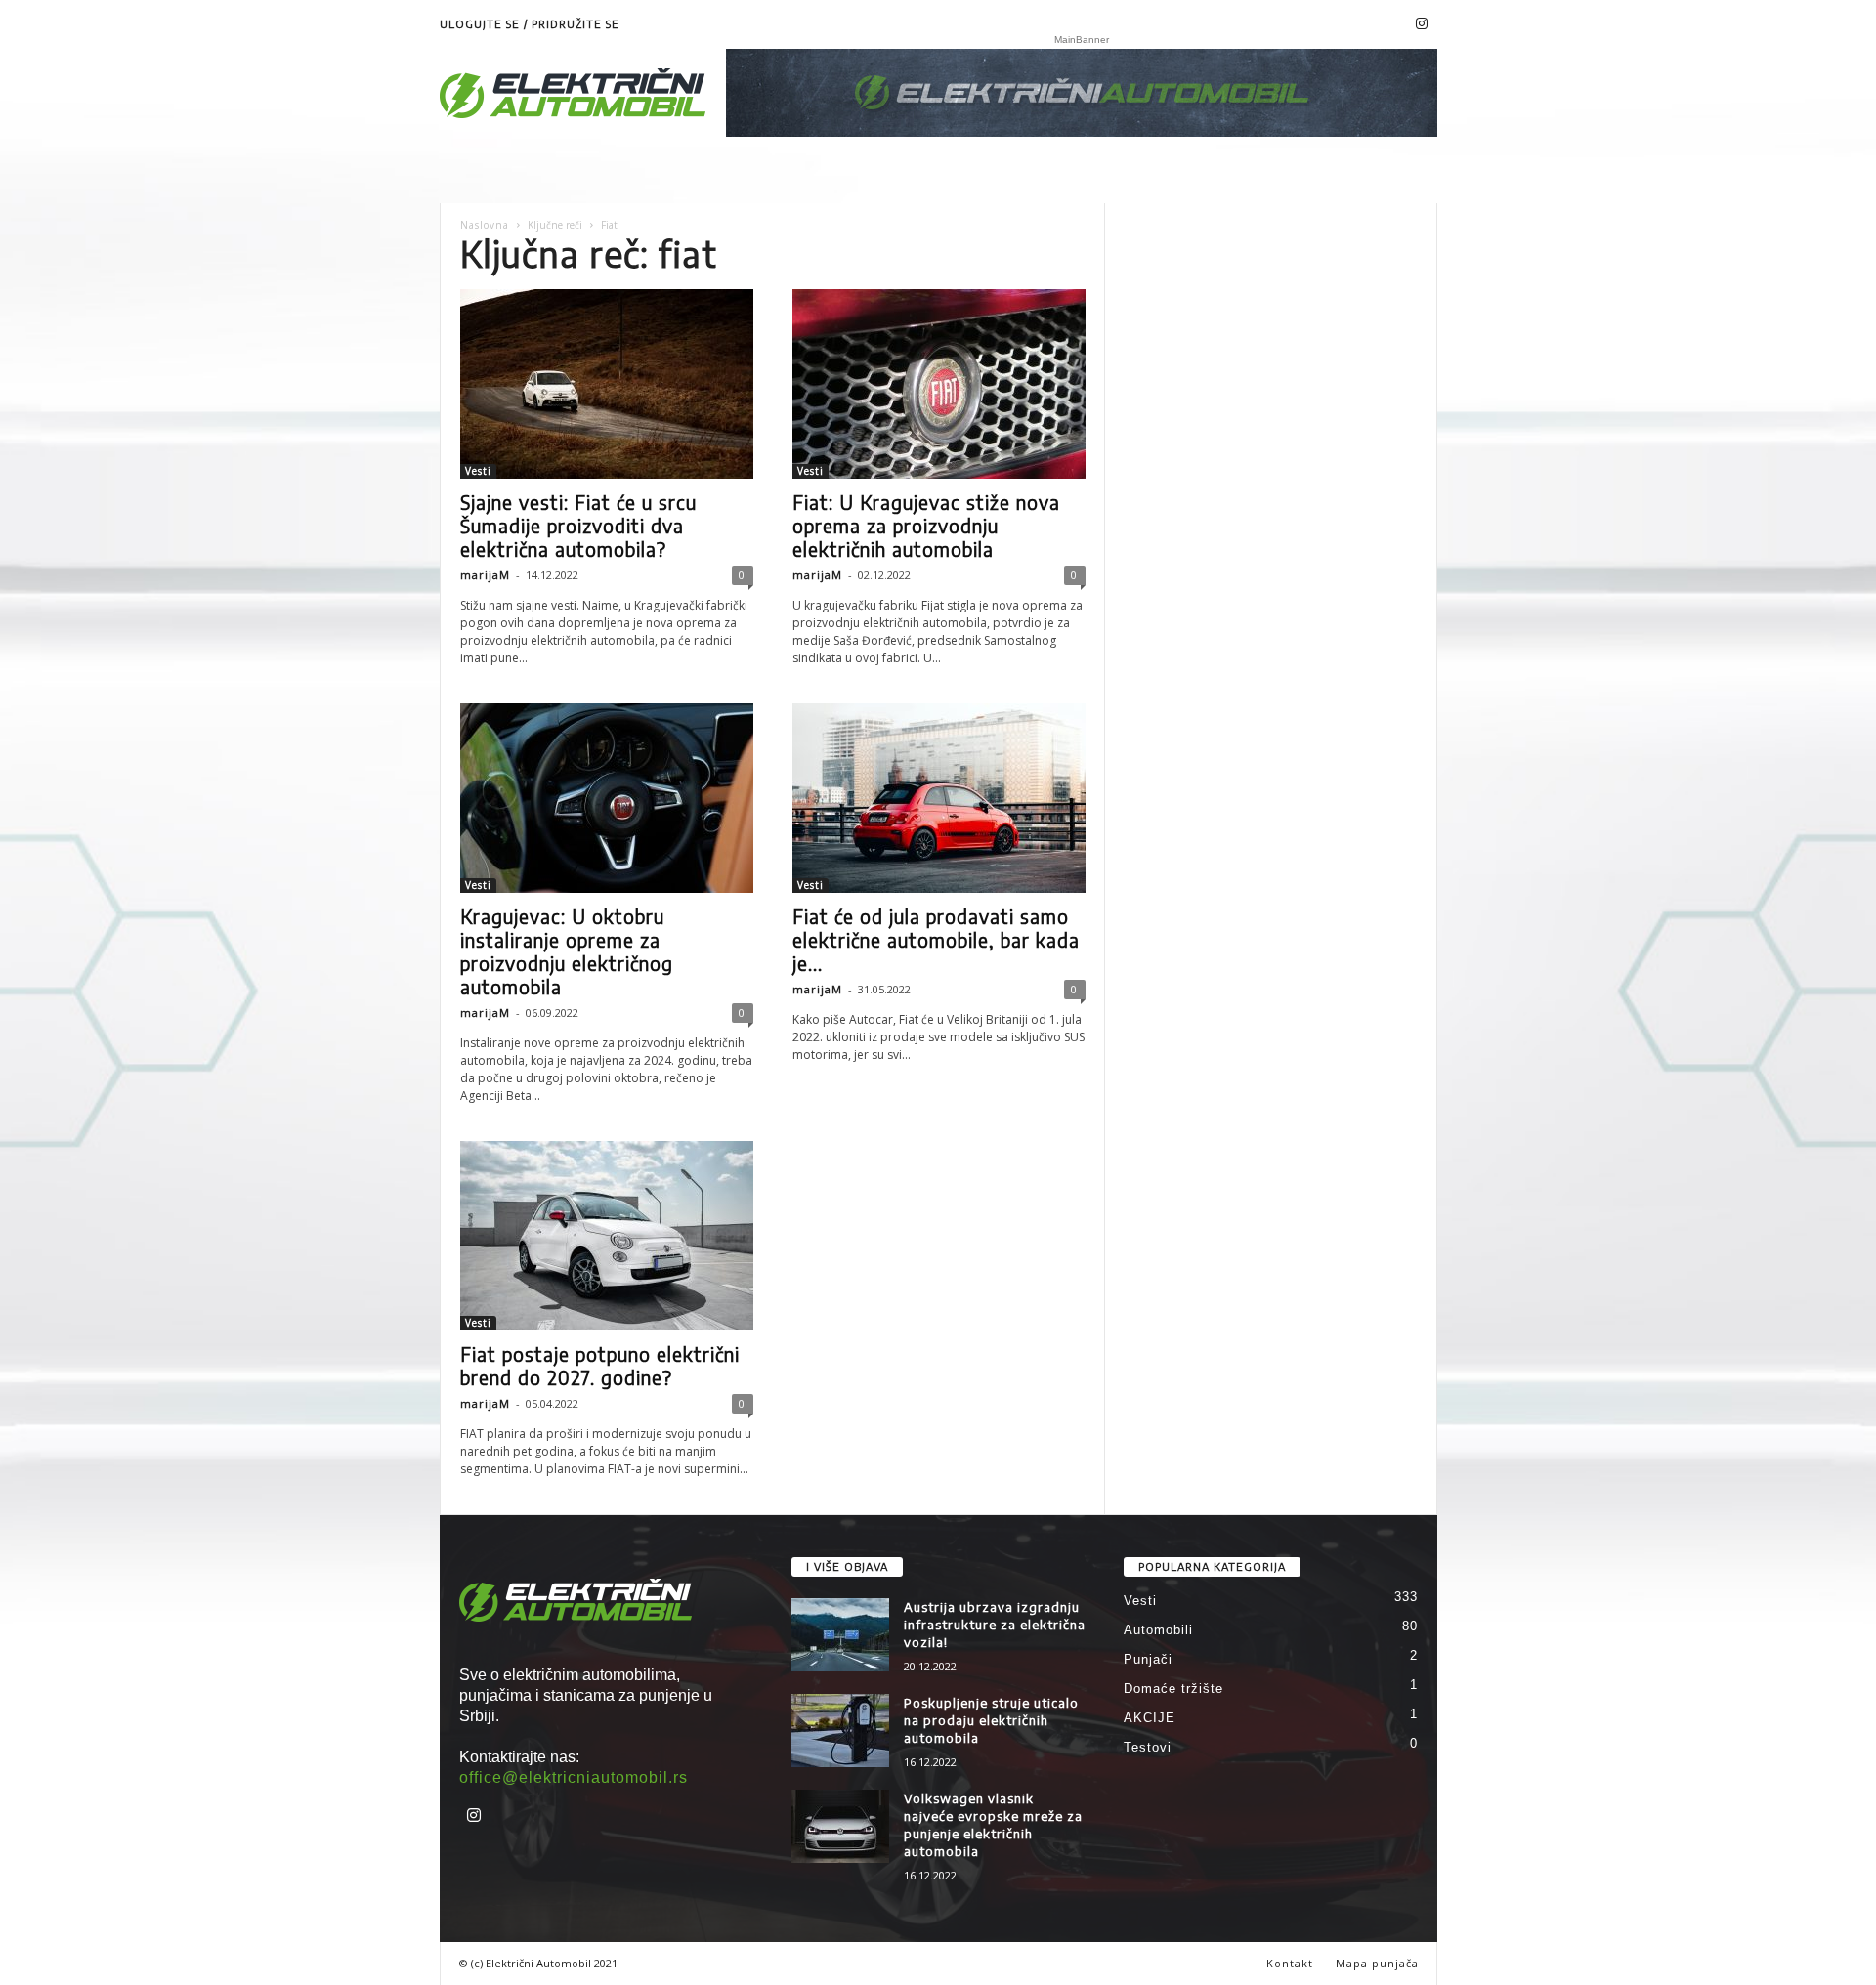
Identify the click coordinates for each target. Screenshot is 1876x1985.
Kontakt (1290, 1963)
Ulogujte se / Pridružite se (530, 24)
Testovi (1148, 1747)
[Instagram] (1423, 24)
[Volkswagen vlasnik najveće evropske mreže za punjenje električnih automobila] (840, 1826)
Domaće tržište (1173, 1689)
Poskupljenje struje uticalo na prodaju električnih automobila (991, 1720)
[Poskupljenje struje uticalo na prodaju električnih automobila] (840, 1731)
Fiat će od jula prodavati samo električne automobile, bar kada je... (936, 940)
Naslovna (485, 225)
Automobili (1158, 1630)
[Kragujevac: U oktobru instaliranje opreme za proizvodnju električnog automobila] (607, 798)
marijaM (485, 575)
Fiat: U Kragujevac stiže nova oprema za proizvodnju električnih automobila (926, 526)
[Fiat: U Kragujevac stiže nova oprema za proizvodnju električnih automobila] (939, 384)
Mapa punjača (1377, 1963)
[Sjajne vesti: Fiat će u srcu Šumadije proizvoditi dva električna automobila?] (607, 384)
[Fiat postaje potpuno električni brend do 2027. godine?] (607, 1236)
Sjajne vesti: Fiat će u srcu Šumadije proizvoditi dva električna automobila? (578, 526)
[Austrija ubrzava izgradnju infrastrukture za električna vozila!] (840, 1635)
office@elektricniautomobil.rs (574, 1777)
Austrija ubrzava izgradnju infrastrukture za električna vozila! (995, 1625)
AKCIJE (1150, 1718)
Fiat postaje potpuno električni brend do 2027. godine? (600, 1366)
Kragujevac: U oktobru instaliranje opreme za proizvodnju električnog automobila (567, 951)
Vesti (478, 471)
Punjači (1148, 1659)
